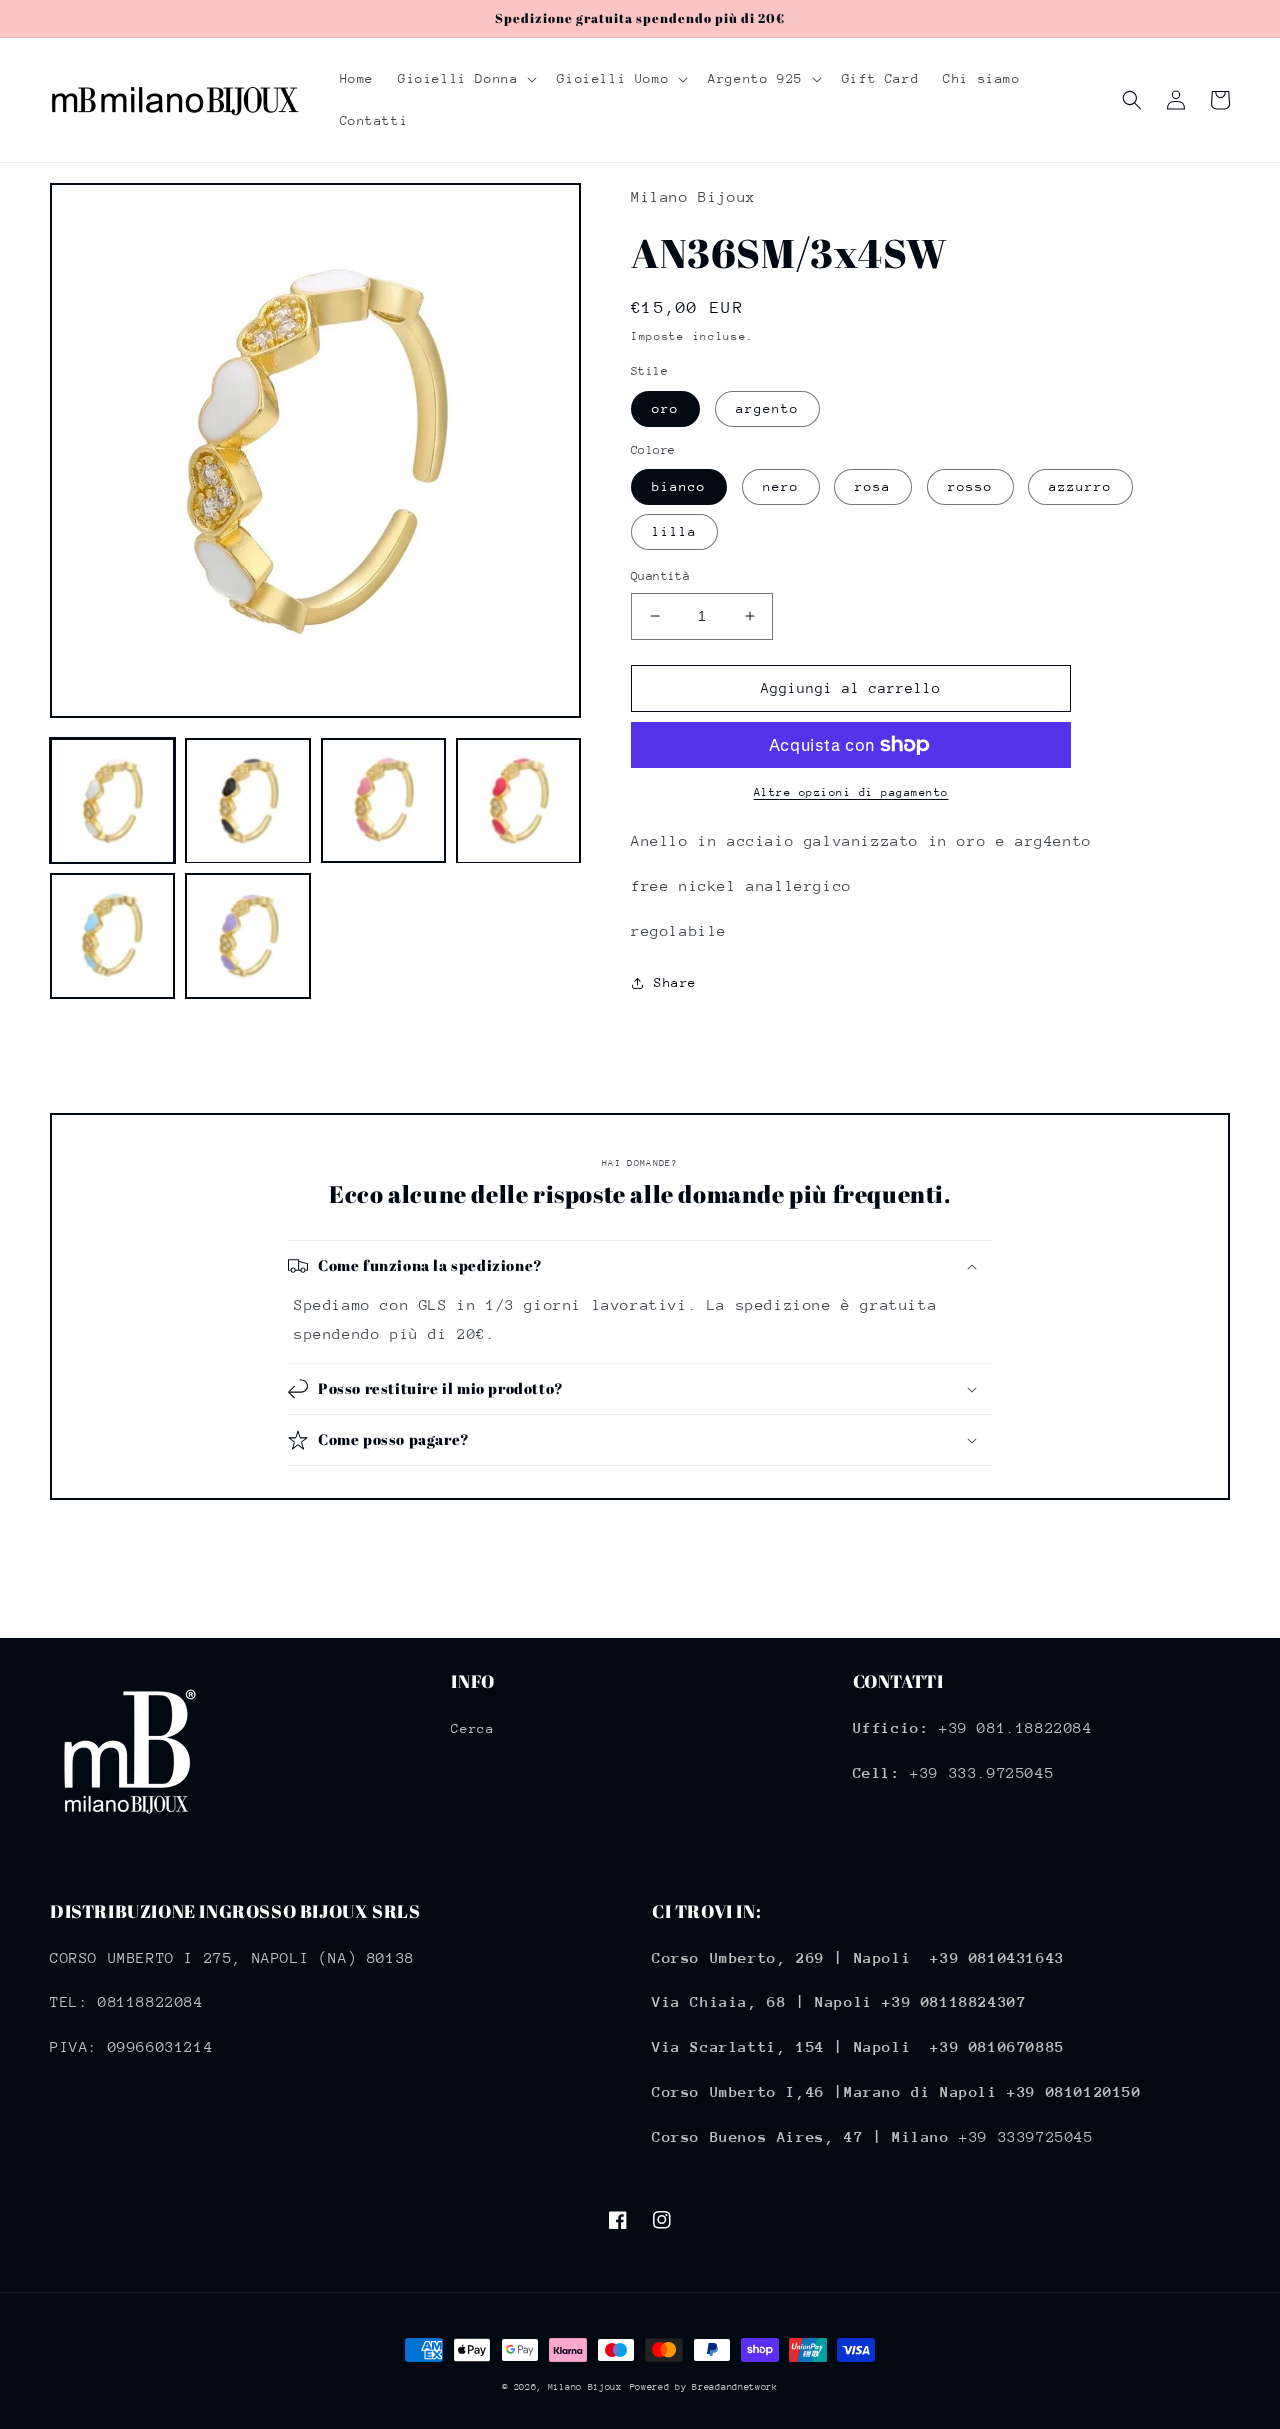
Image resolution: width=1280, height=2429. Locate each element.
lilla (674, 531)
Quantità (660, 576)
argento (767, 408)
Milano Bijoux (585, 2386)
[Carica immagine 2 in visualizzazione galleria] (247, 800)
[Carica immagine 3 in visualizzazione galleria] (383, 800)
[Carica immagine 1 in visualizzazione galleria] (112, 800)
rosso (970, 486)
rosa (873, 486)
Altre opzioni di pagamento (851, 792)
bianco (679, 486)
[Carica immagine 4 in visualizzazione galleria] (518, 800)
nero (781, 486)
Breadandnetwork (735, 2386)
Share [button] (675, 982)
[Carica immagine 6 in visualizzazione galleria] (247, 936)
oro (665, 408)
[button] (465, 79)
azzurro (1080, 486)
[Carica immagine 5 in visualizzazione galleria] (112, 936)
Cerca (472, 1728)
